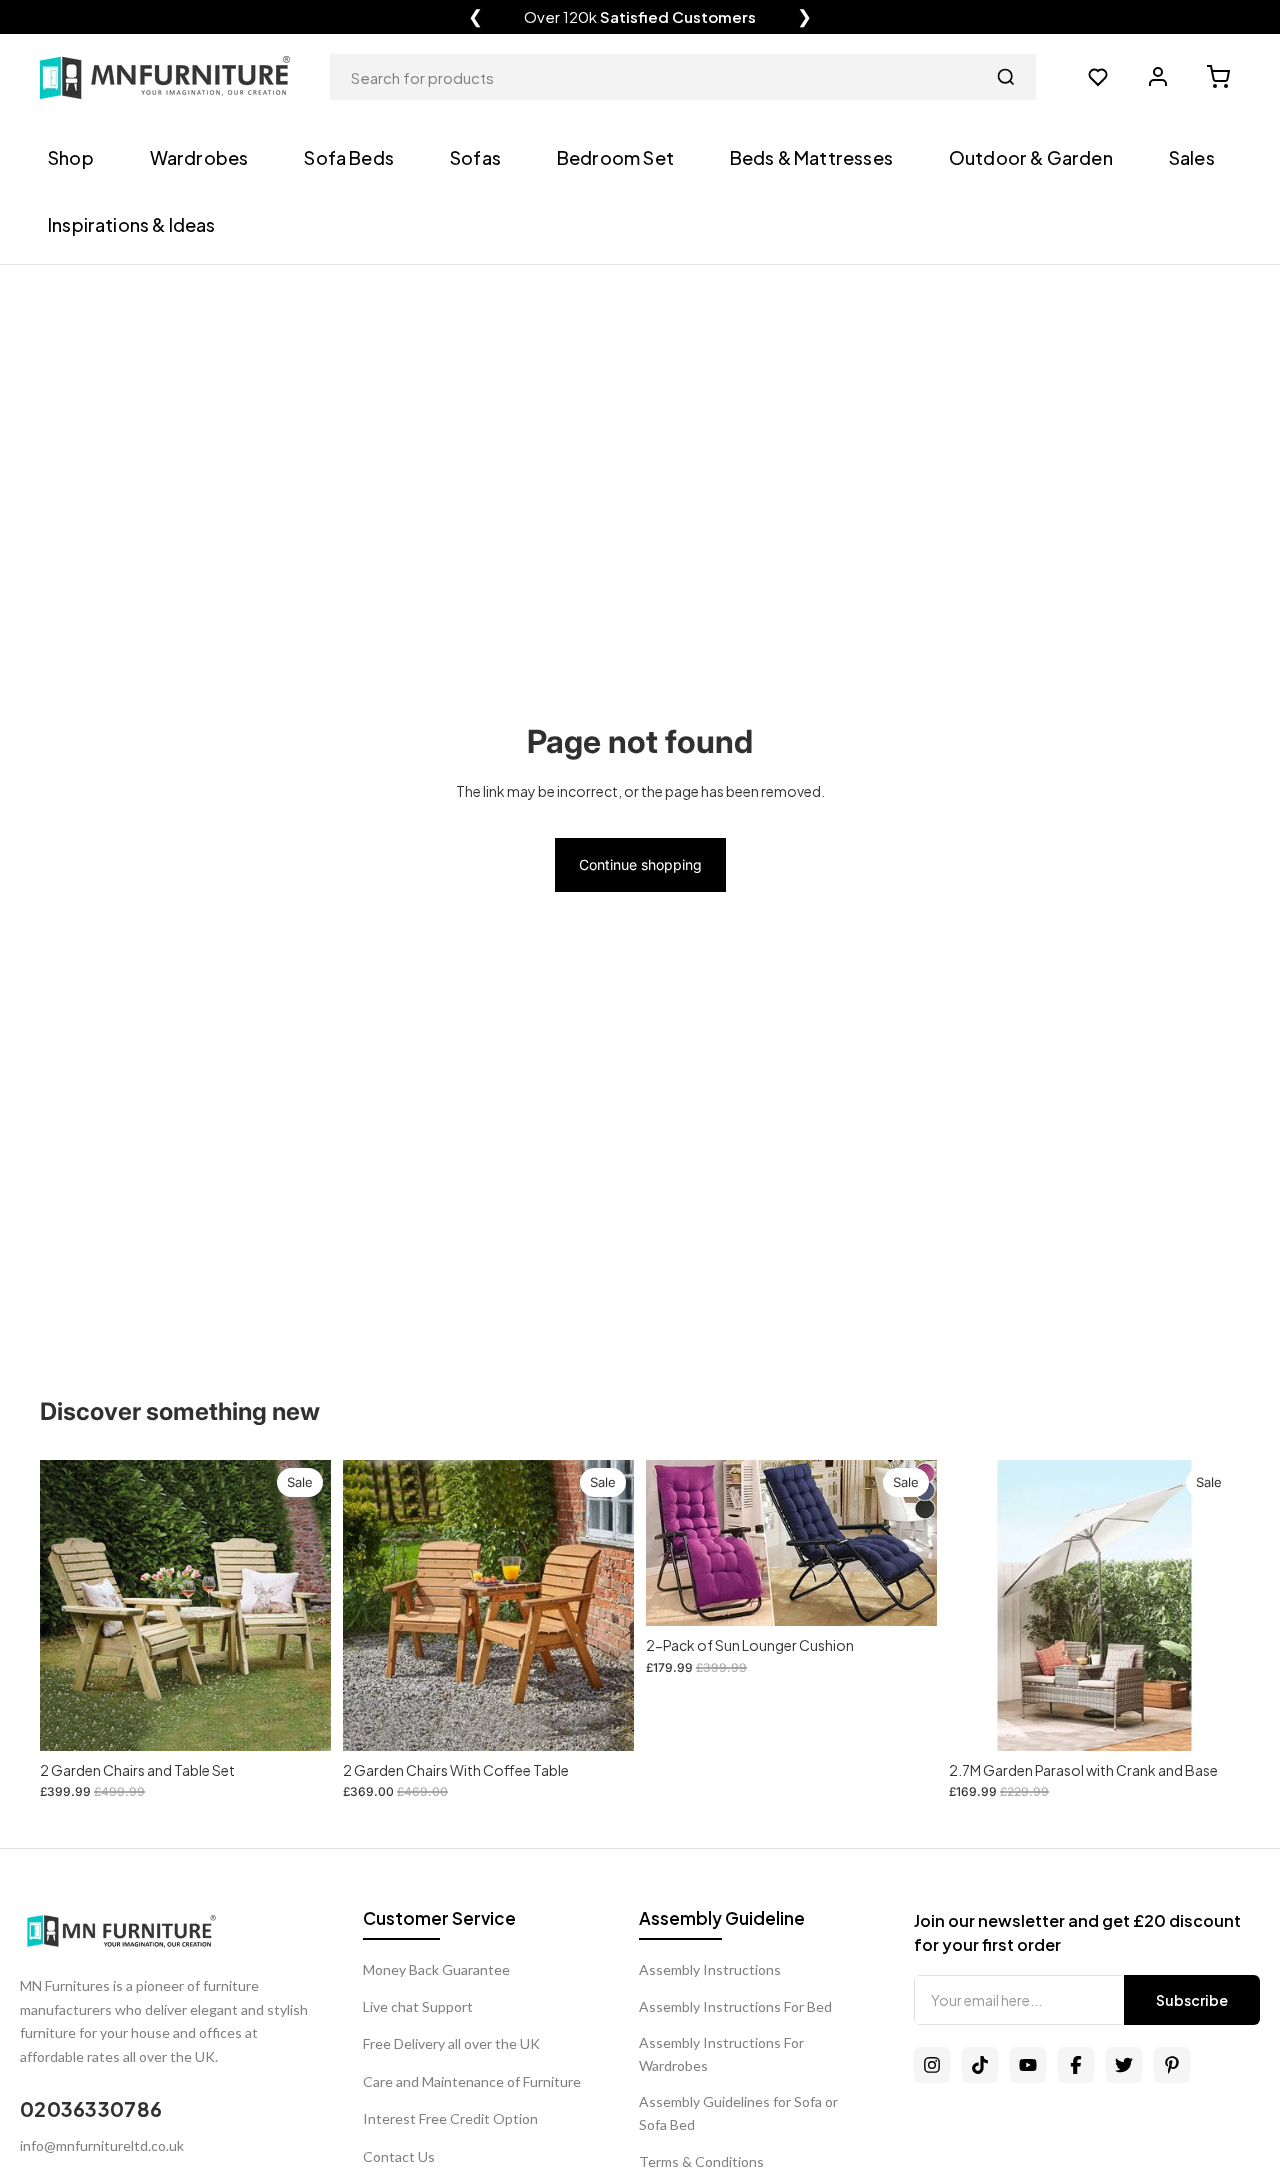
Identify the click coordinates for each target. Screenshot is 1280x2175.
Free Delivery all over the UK (451, 2043)
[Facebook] (1076, 2065)
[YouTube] (1028, 2065)
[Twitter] (1124, 2065)
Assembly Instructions (710, 1969)
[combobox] (683, 77)
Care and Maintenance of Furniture (472, 2081)
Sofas (475, 157)
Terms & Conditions (701, 2161)
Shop (71, 157)
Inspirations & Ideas (132, 224)
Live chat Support (418, 2006)
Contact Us (399, 2156)
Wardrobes (199, 157)
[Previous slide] (676, 1543)
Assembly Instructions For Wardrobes (721, 2053)
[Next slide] (907, 1543)
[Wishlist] (1098, 77)
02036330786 (91, 2108)
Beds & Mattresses (811, 157)
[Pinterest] (1172, 2065)
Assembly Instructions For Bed (735, 2006)
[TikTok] (980, 2065)
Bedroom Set (615, 157)
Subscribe (1192, 2000)
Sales (1192, 157)
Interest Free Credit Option (450, 2118)
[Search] (1006, 77)
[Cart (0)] (1218, 77)
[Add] (300, 1720)
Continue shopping (640, 864)
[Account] (1158, 77)
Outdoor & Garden (1031, 157)
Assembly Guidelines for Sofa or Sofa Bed (738, 2112)
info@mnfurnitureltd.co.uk (102, 2145)
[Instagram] (932, 2065)
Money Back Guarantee (436, 1969)
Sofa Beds (349, 157)
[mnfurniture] (165, 77)
